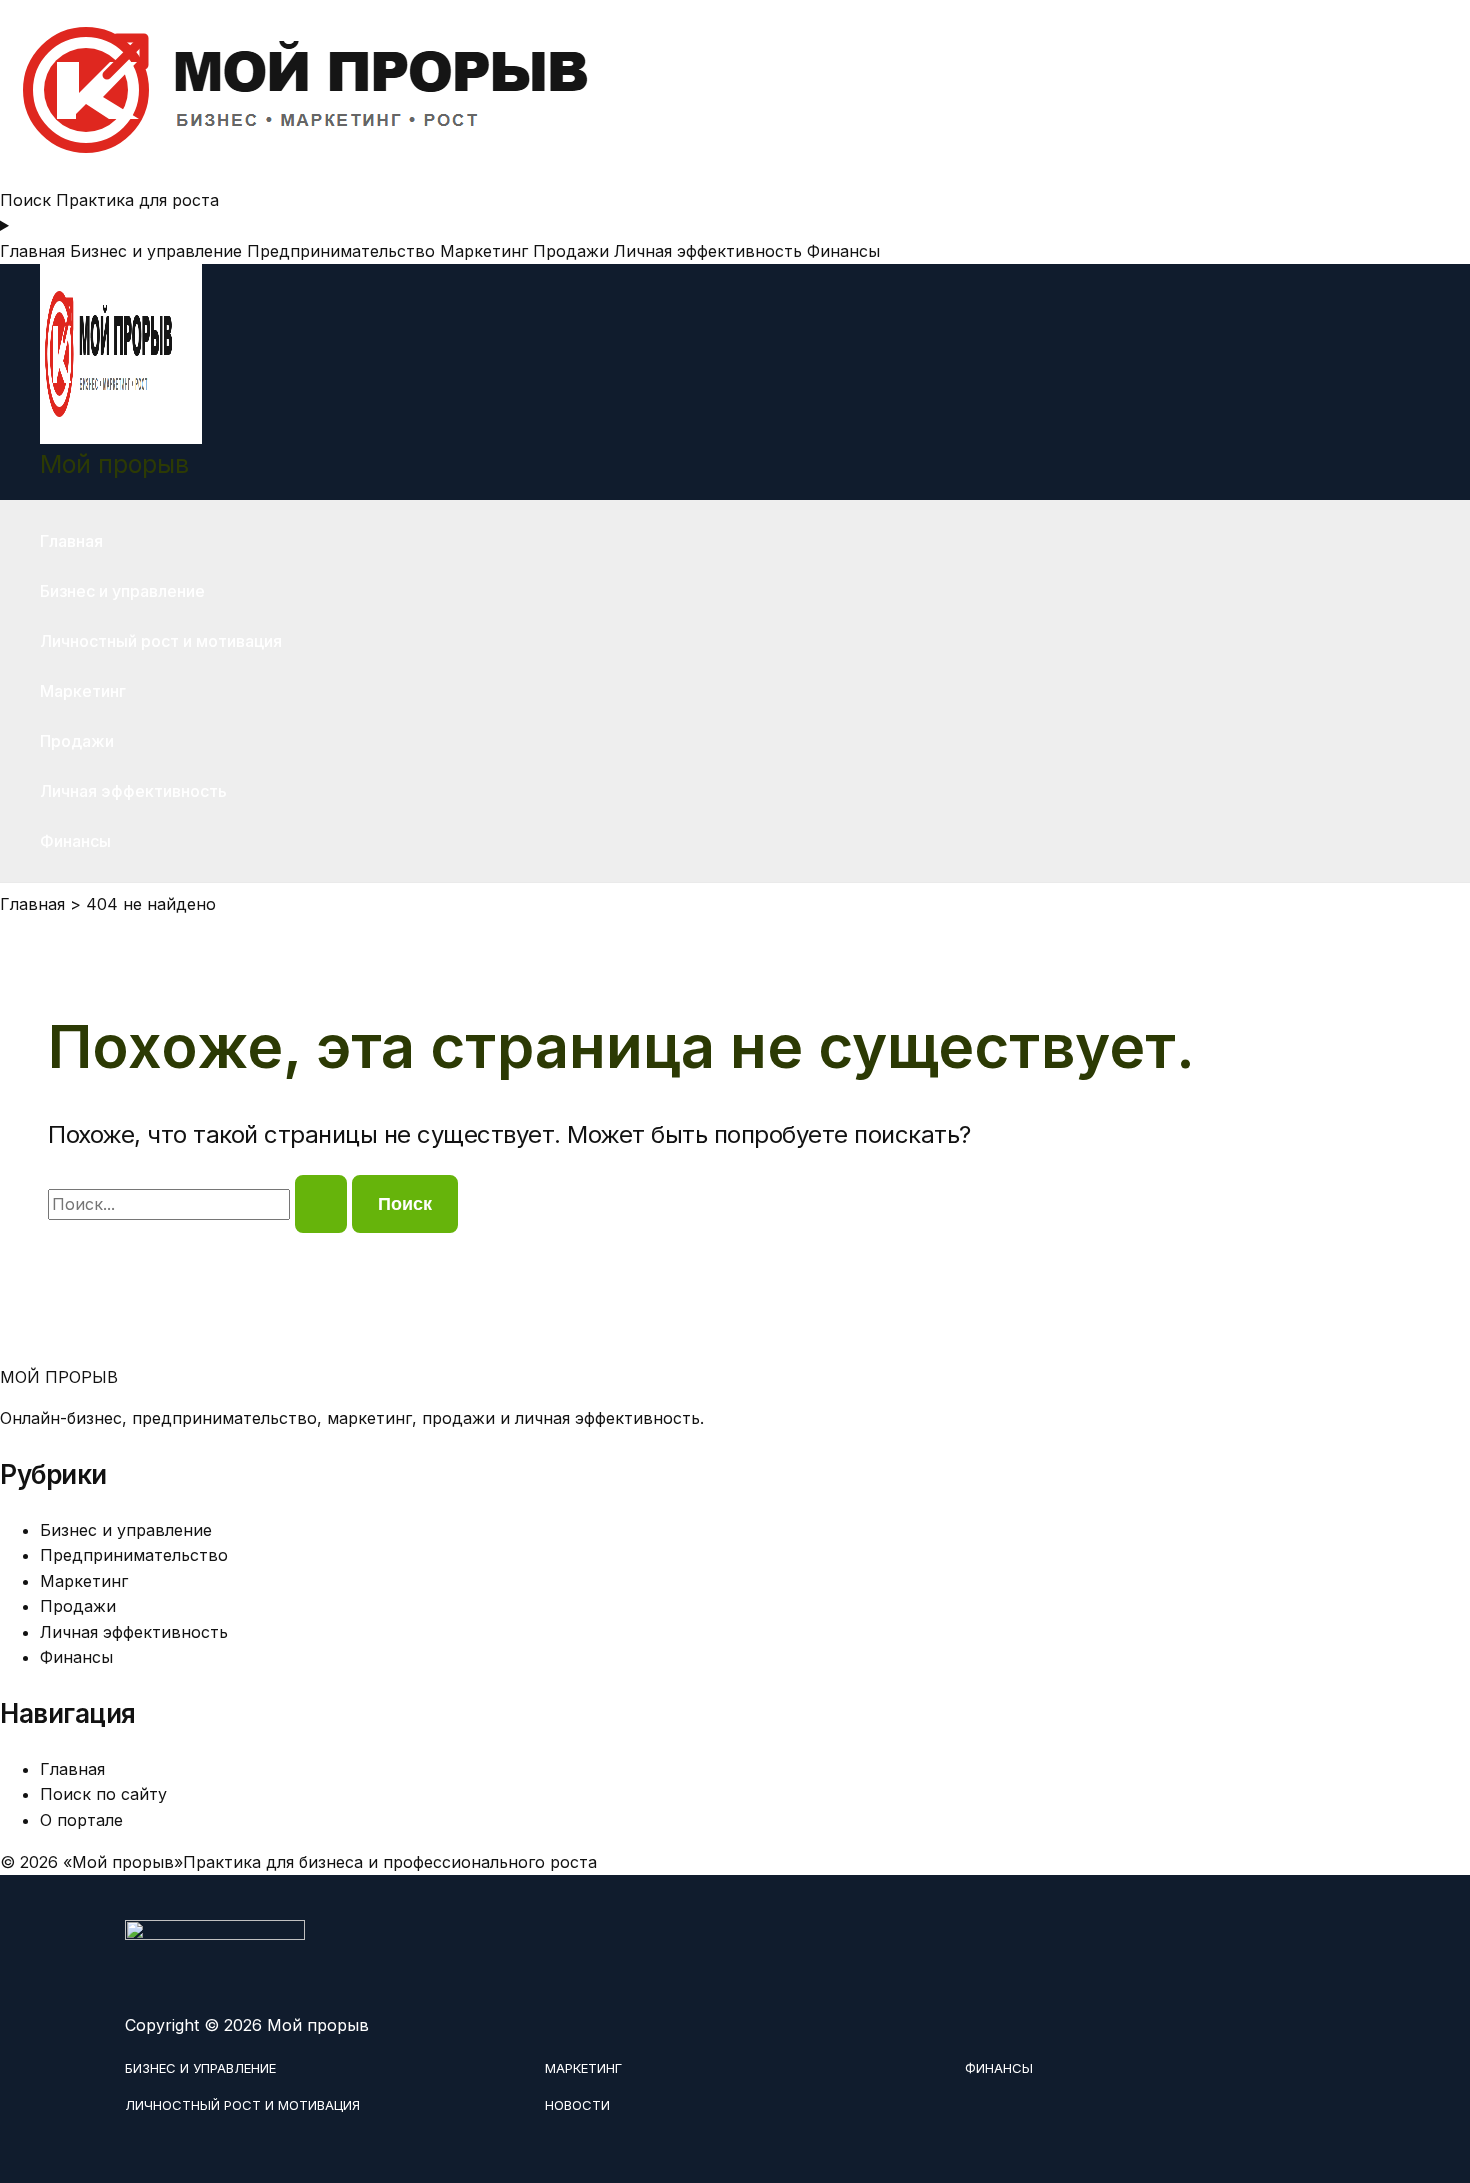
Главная (32, 251)
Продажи (571, 251)
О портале (81, 1820)
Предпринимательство (341, 251)
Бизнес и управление (156, 251)
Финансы (843, 251)
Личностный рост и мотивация (161, 641)
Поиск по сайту (103, 1794)
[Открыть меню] (735, 226)
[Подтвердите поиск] (321, 1204)
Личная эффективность (708, 251)
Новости (577, 2105)
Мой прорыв (114, 464)
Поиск (25, 200)
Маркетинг (484, 251)
